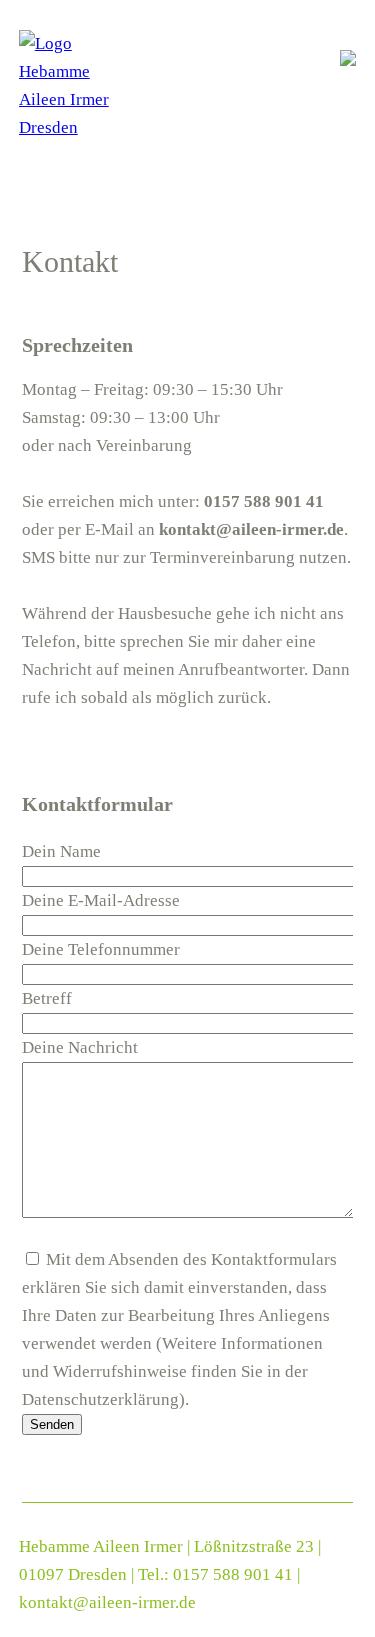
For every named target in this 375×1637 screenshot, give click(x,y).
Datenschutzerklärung (100, 1399)
